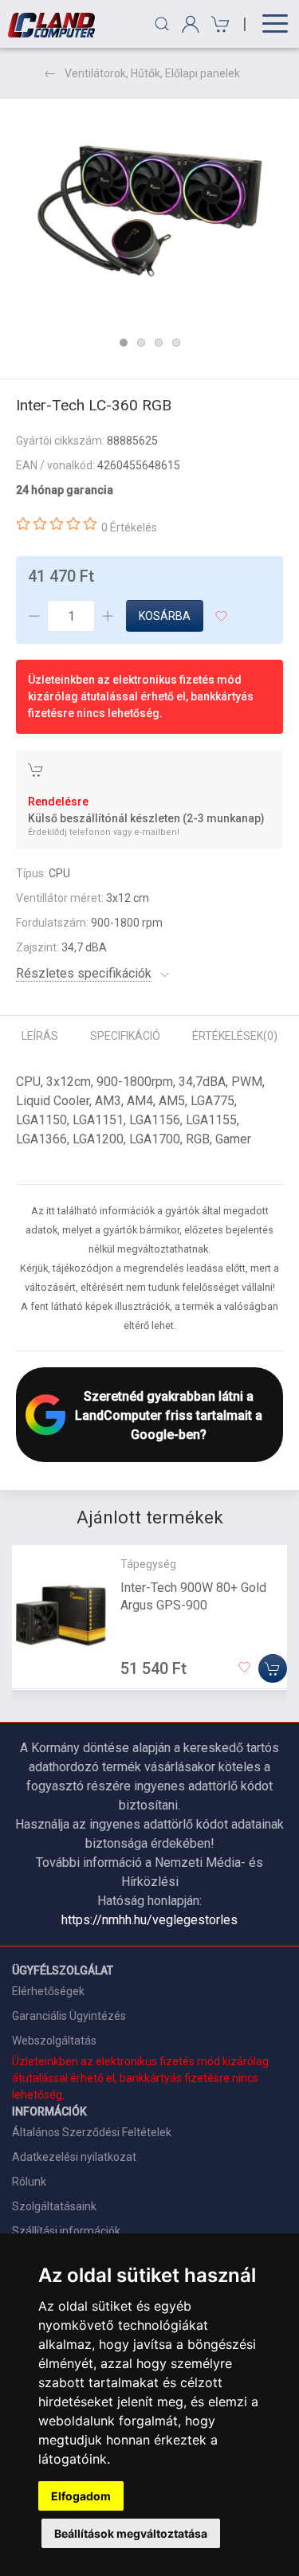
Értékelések (235, 1036)
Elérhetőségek (48, 1991)
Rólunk (29, 2182)
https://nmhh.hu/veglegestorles (149, 1920)
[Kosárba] (273, 1669)
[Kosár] (218, 24)
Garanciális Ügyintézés (69, 2016)
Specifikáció (125, 1036)
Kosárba (165, 616)
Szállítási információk (66, 2231)
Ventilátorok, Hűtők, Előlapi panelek (152, 73)
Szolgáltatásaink (54, 2206)
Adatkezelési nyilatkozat (74, 2157)
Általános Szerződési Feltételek (92, 2132)
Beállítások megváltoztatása (131, 2533)
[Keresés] (162, 24)
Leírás (40, 1036)
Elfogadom (81, 2496)
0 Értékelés (129, 527)
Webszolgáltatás (54, 2041)
